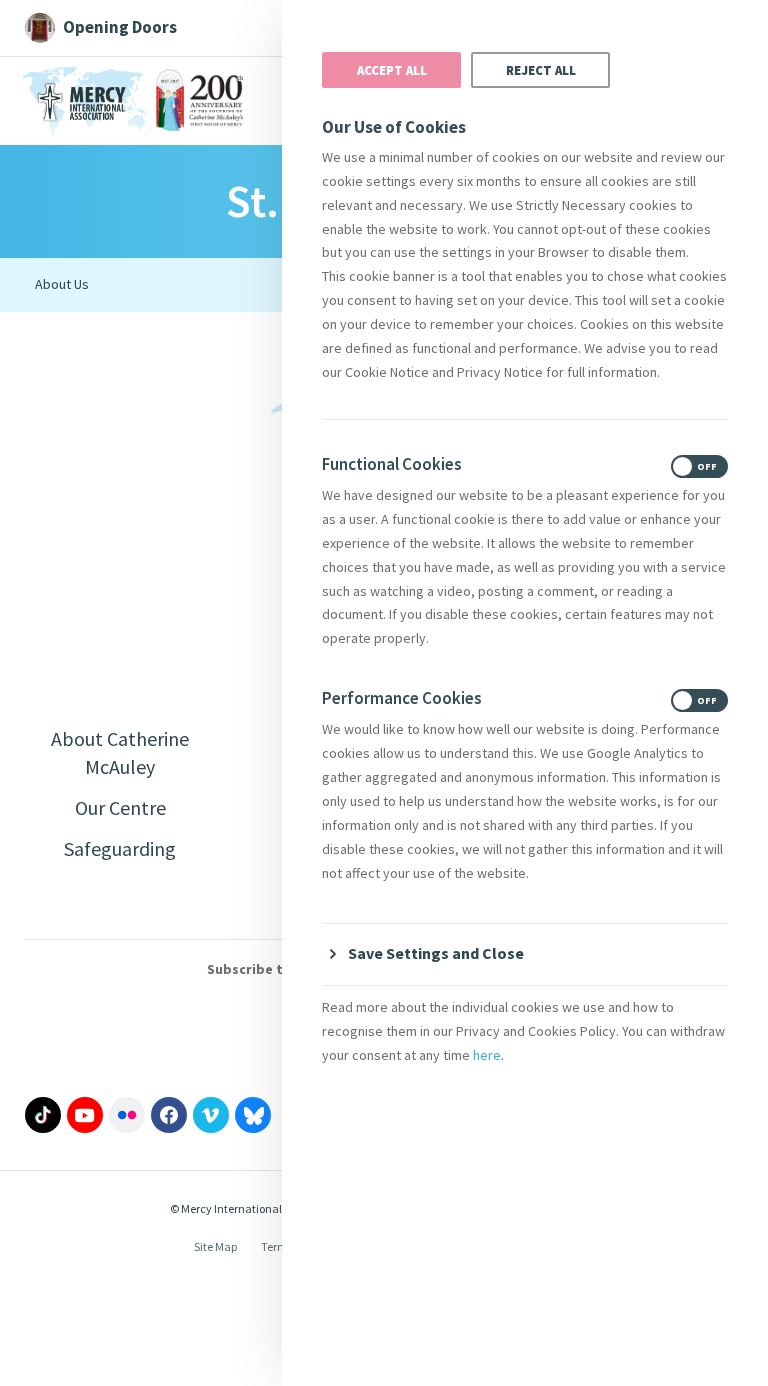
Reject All (541, 70)
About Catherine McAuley (120, 752)
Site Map (215, 1246)
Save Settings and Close (436, 953)
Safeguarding (120, 848)
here (487, 1055)
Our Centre (120, 807)
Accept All (392, 70)
